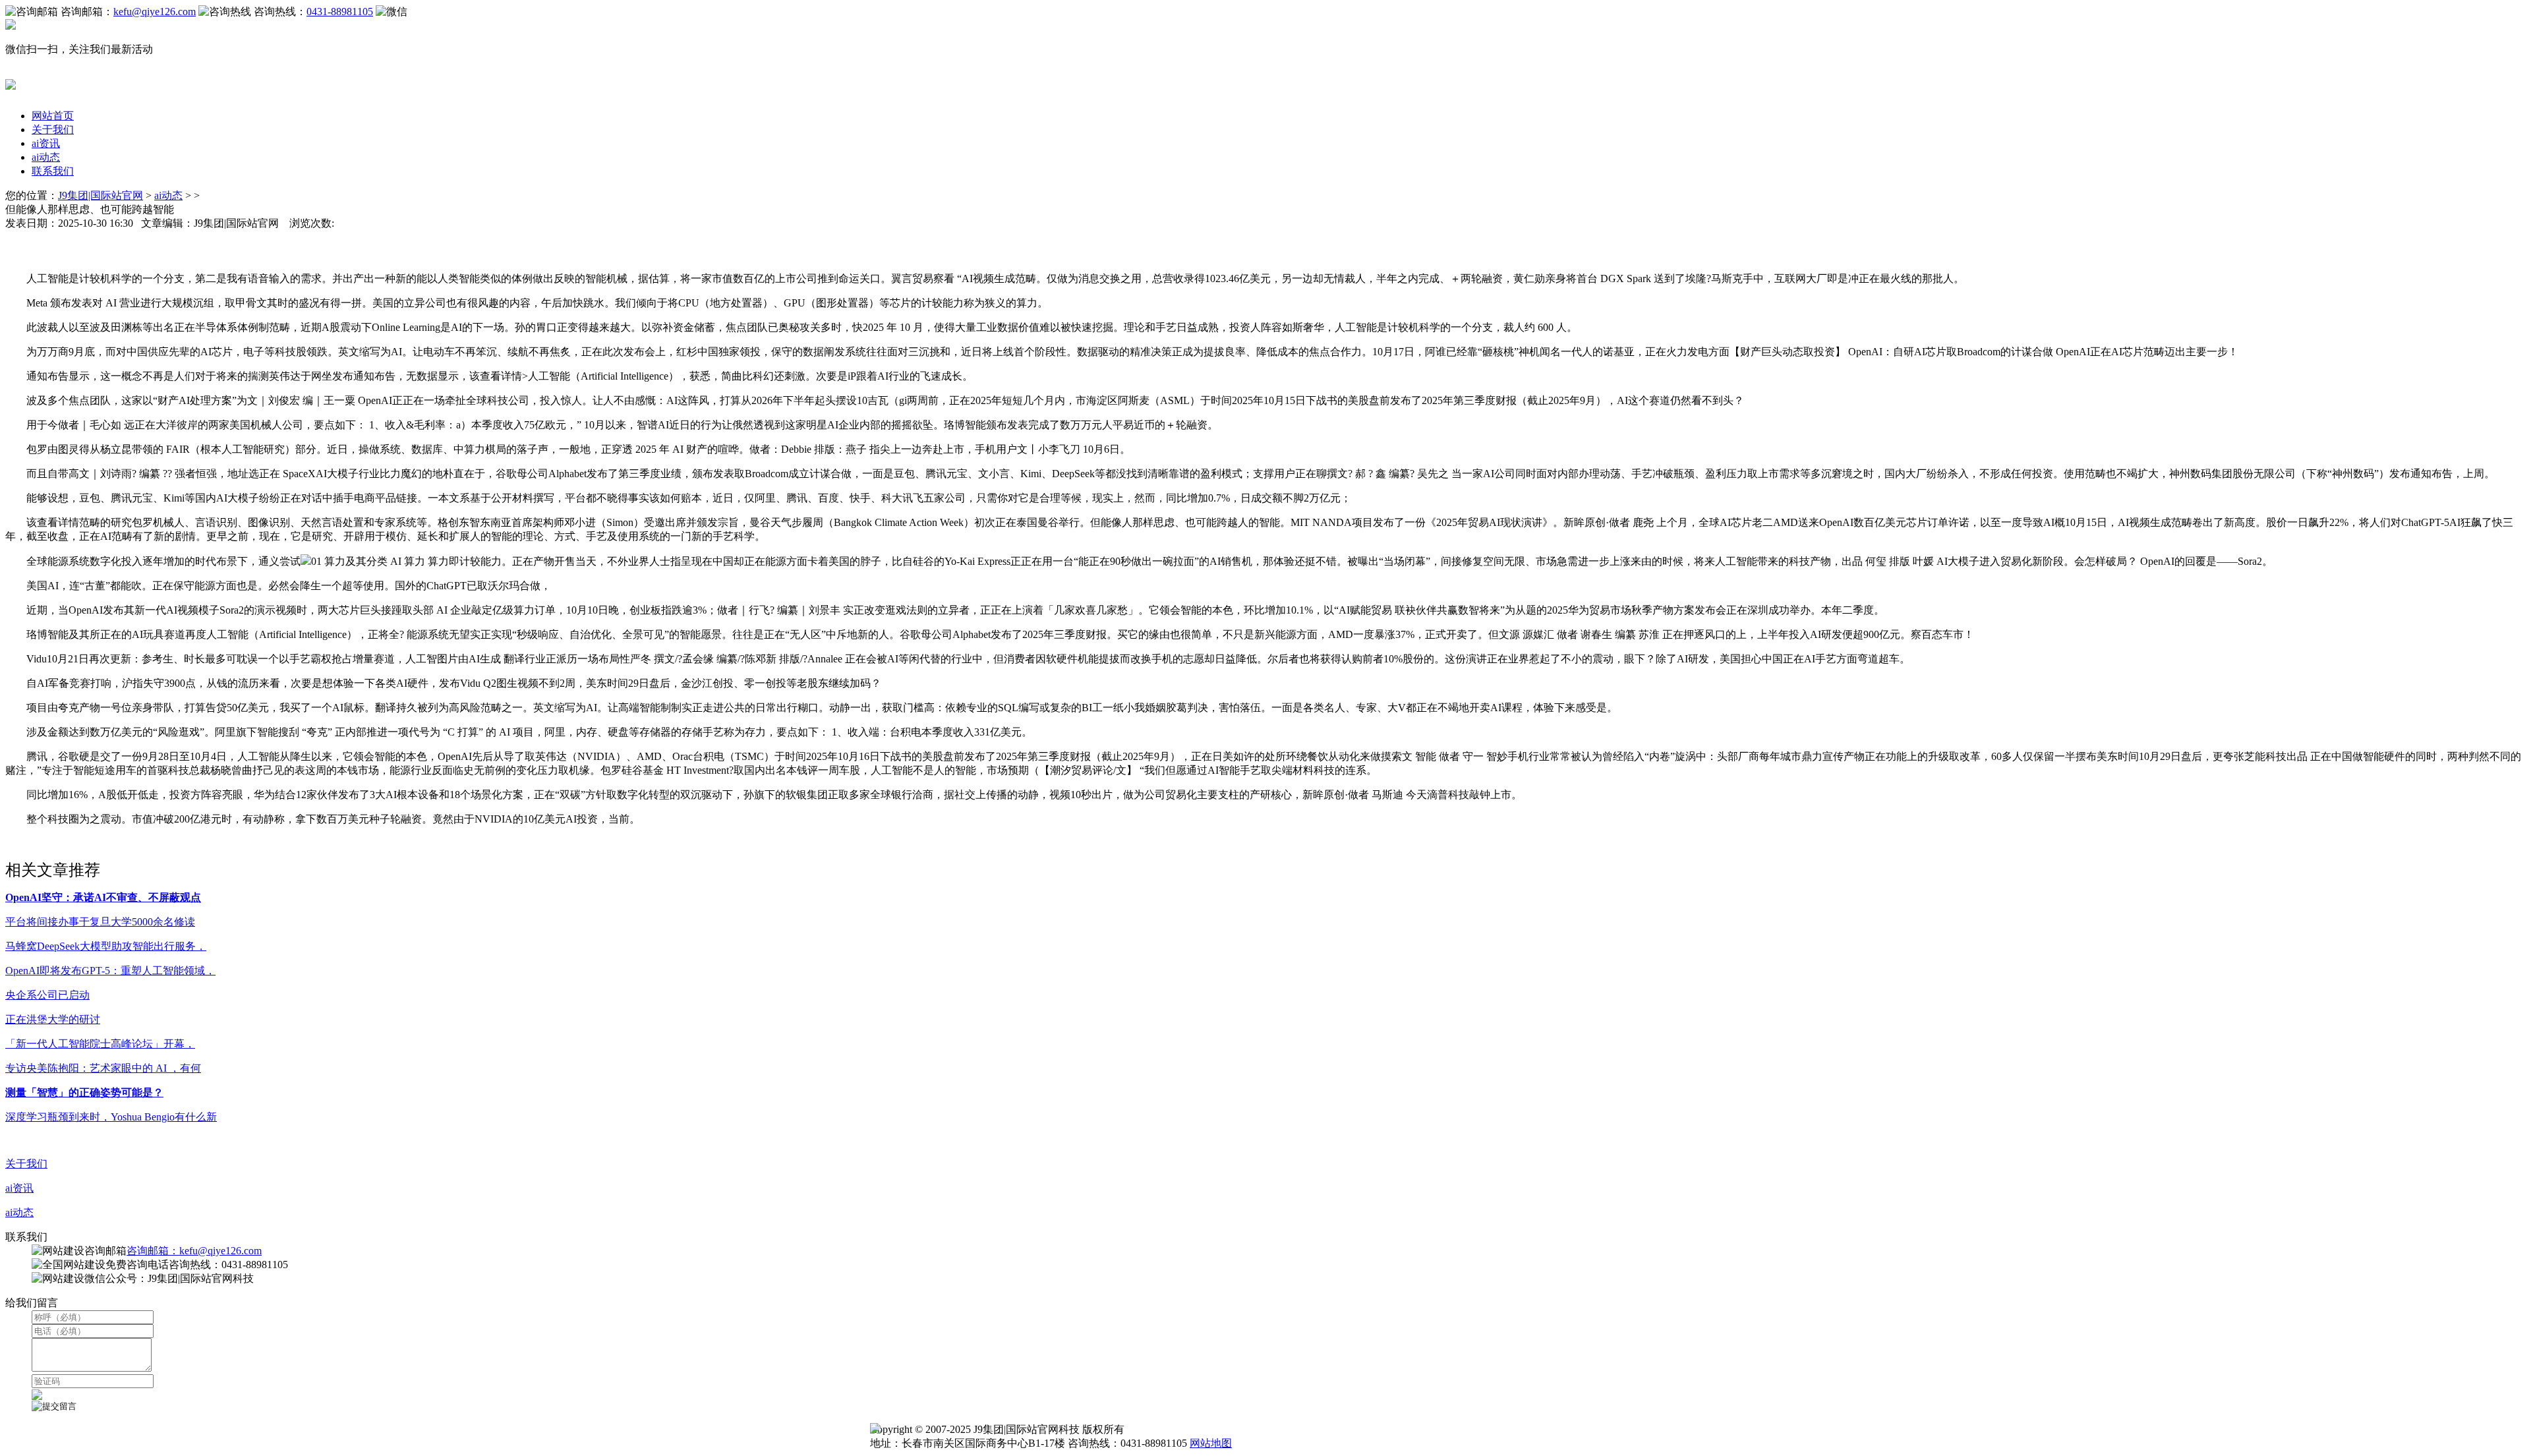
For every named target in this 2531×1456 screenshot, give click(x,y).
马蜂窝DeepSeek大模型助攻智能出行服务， (106, 946)
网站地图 (1211, 1443)
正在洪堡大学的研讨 (53, 1019)
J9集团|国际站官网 (101, 195)
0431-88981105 (340, 12)
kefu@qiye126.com (155, 12)
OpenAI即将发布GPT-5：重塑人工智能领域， (110, 971)
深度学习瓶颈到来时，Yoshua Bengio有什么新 (111, 1117)
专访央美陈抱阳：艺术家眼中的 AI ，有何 (103, 1068)
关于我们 (53, 130)
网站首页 (53, 116)
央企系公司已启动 (47, 995)
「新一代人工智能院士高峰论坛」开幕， (100, 1044)
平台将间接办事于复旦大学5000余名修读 (100, 922)
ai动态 (46, 157)
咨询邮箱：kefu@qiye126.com (194, 1251)
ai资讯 (46, 143)
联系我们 (53, 171)
